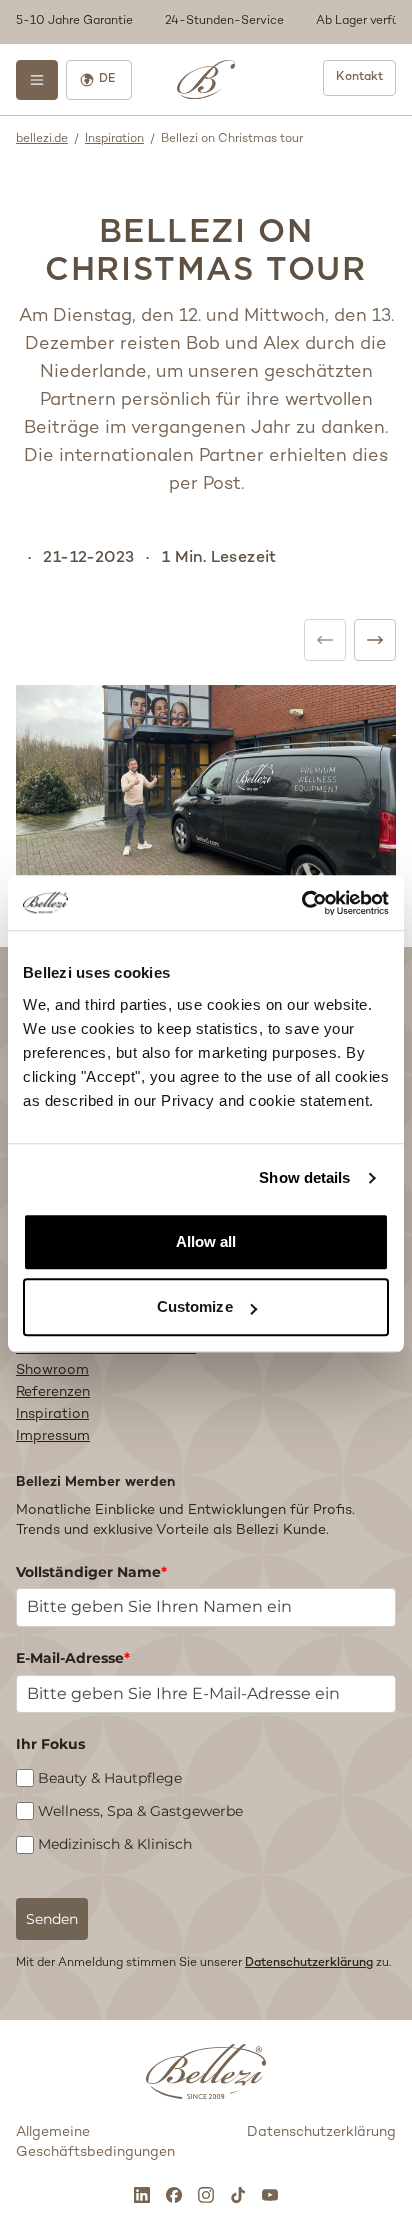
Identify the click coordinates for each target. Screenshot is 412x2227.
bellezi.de (42, 139)
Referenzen (53, 1392)
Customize (195, 1306)
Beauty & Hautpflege (110, 1778)
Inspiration (114, 139)
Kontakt (359, 77)
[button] (206, 22)
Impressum (53, 1436)
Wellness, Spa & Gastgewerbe (140, 1811)
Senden (52, 1919)
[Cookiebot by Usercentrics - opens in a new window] (301, 903)
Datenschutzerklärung (309, 1963)
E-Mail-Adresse (73, 1658)
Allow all (206, 1241)
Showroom (52, 1370)
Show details (304, 1177)
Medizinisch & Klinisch (115, 1844)
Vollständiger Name (91, 1572)
